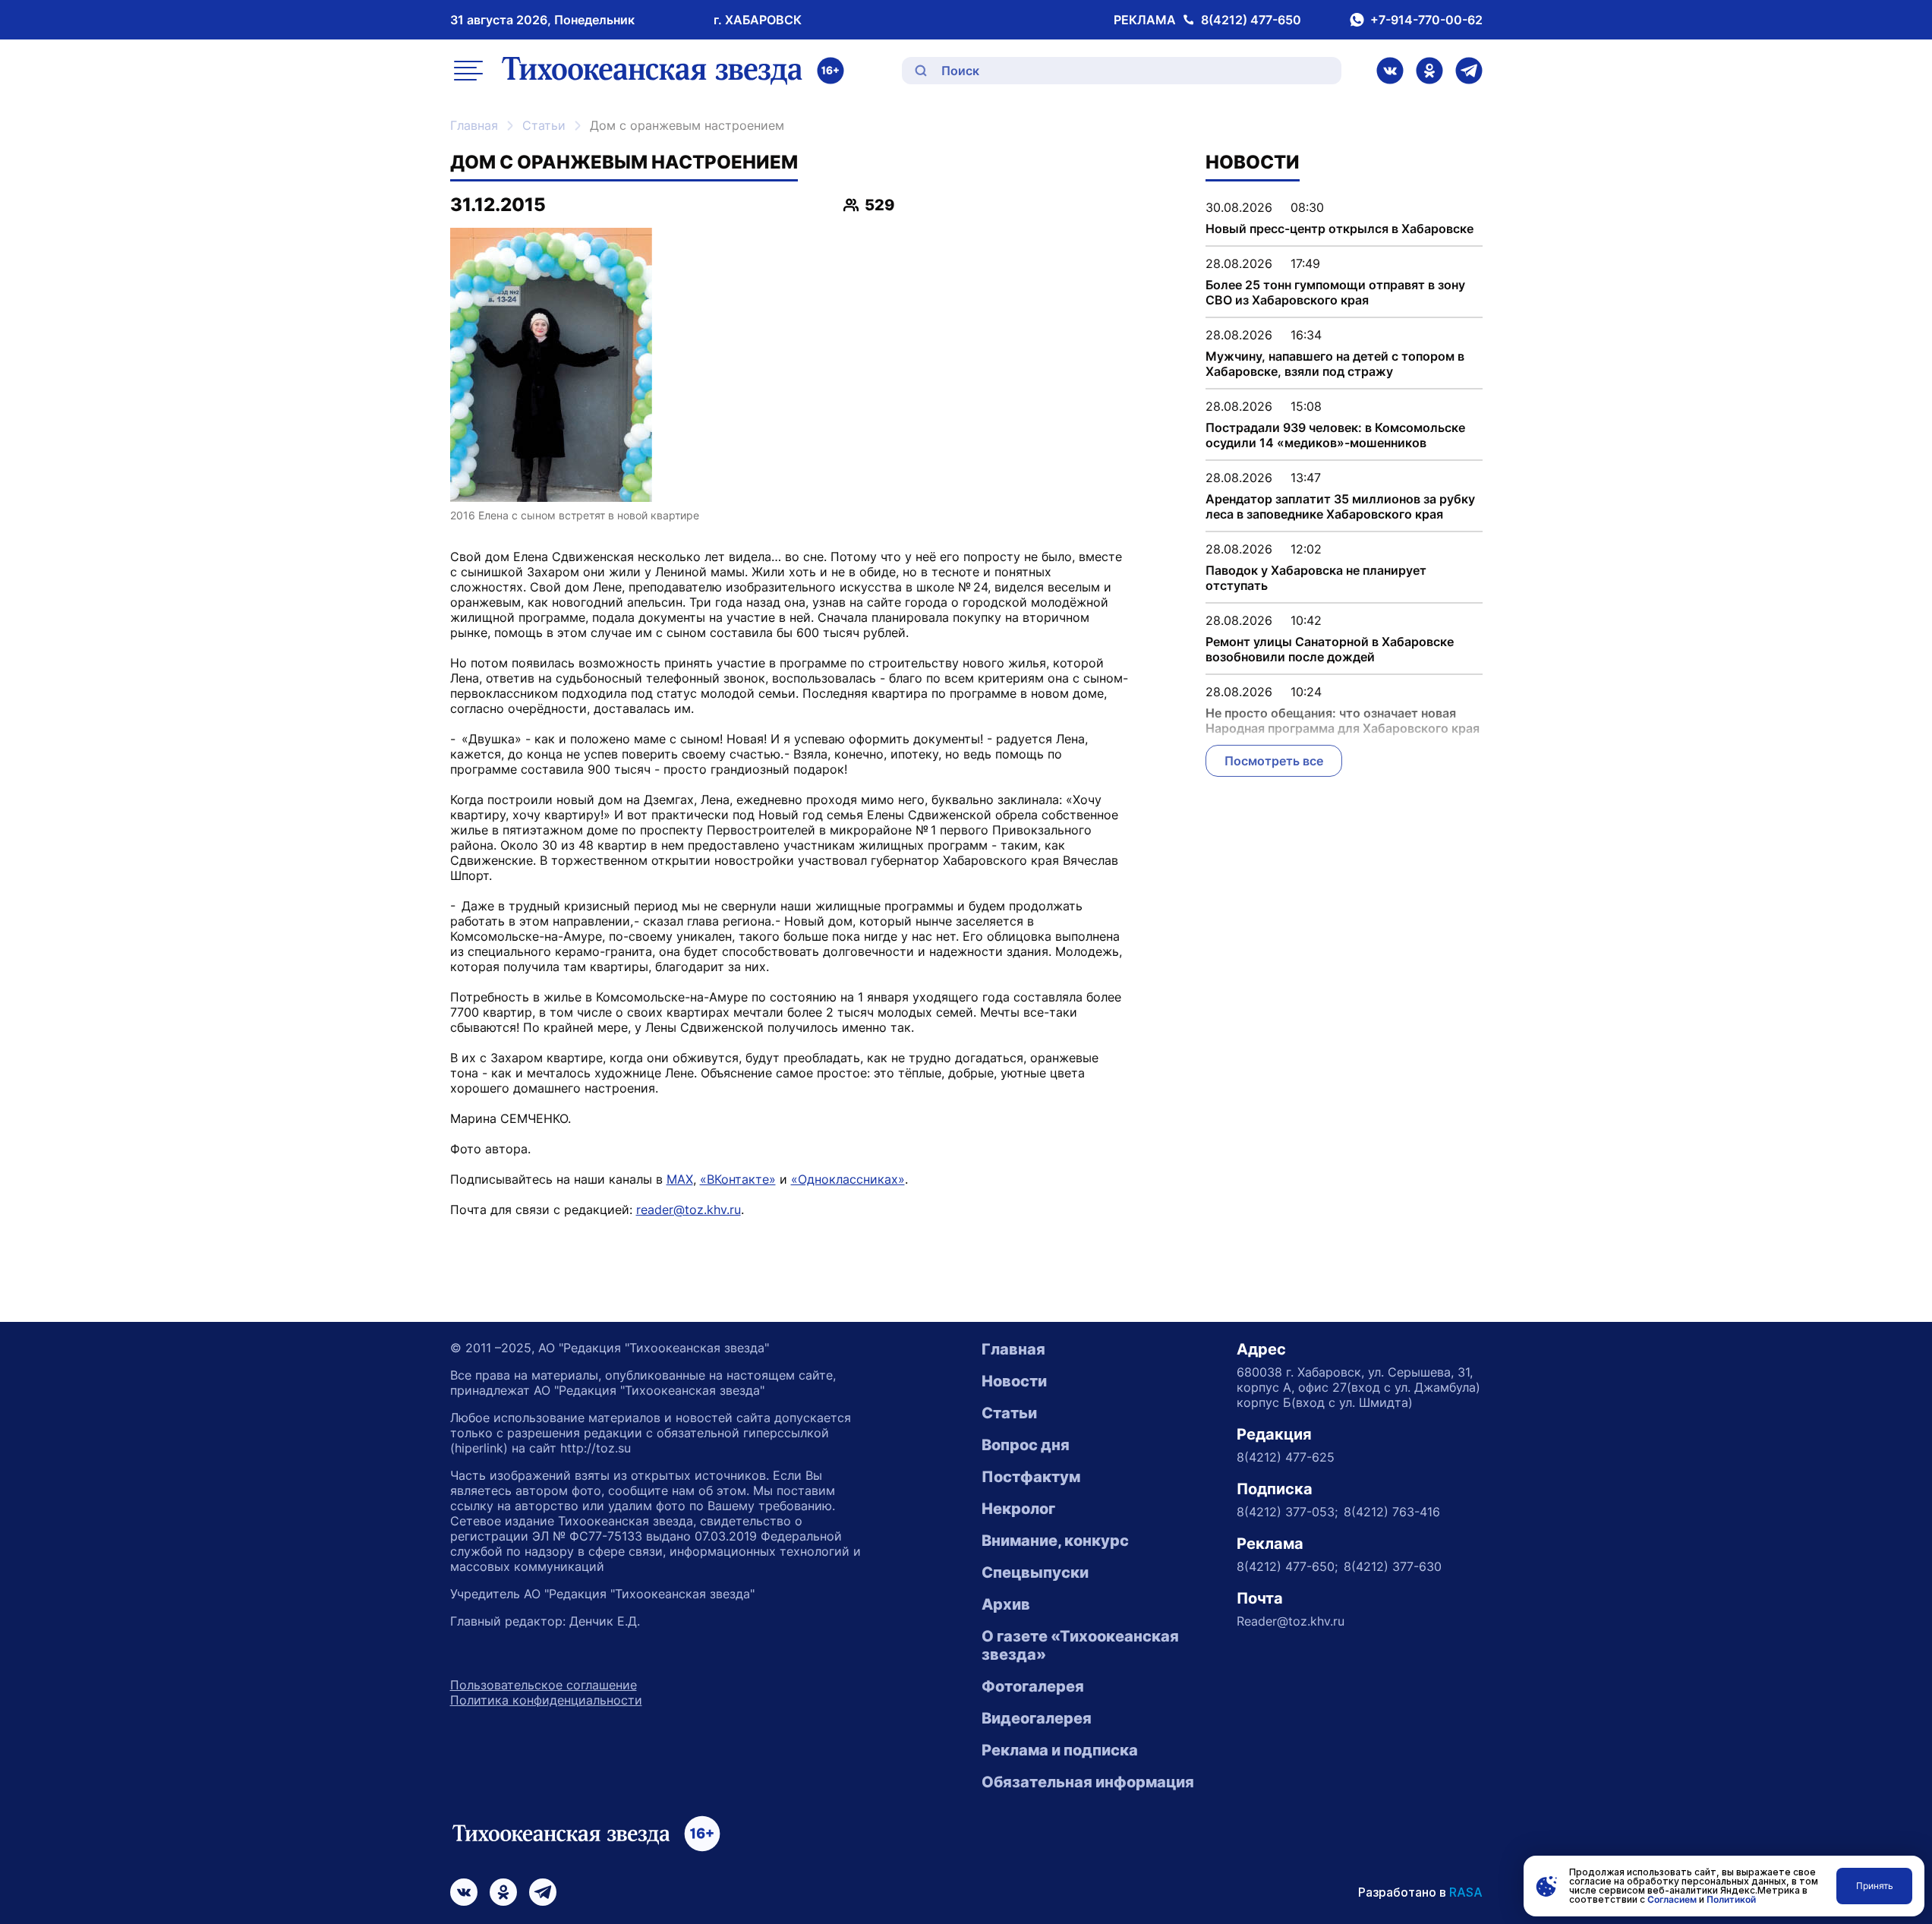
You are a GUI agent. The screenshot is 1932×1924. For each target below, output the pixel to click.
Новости (1014, 1381)
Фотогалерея (1033, 1686)
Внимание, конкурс (1055, 1541)
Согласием (1672, 1899)
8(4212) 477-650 (1251, 20)
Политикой (1731, 1899)
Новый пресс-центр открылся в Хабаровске (1339, 229)
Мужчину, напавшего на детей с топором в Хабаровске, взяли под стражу (1335, 364)
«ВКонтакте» (738, 1179)
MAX (680, 1179)
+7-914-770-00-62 (1426, 20)
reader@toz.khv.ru (689, 1210)
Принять (1875, 1886)
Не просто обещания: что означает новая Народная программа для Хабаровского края (1343, 721)
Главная (474, 125)
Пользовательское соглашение (544, 1685)
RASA (1466, 1892)
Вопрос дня (1026, 1445)
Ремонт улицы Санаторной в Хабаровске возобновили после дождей (1330, 649)
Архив (1006, 1604)
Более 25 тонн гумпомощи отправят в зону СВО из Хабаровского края (1335, 292)
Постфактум (1031, 1477)
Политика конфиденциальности (546, 1700)
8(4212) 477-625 (1286, 1457)
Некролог (1018, 1509)
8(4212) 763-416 (1392, 1512)
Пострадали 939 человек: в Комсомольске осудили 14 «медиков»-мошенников (1335, 435)
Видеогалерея (1037, 1718)
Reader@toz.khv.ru (1291, 1621)
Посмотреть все (1274, 761)
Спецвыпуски (1035, 1572)
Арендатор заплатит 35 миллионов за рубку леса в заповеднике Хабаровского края (1340, 506)
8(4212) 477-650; (1287, 1566)
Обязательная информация (1088, 1782)
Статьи (544, 125)
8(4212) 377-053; (1287, 1512)
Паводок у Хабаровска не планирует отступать (1316, 578)
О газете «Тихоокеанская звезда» (1080, 1645)
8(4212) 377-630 (1393, 1566)
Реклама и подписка (1060, 1750)
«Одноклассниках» (848, 1179)
